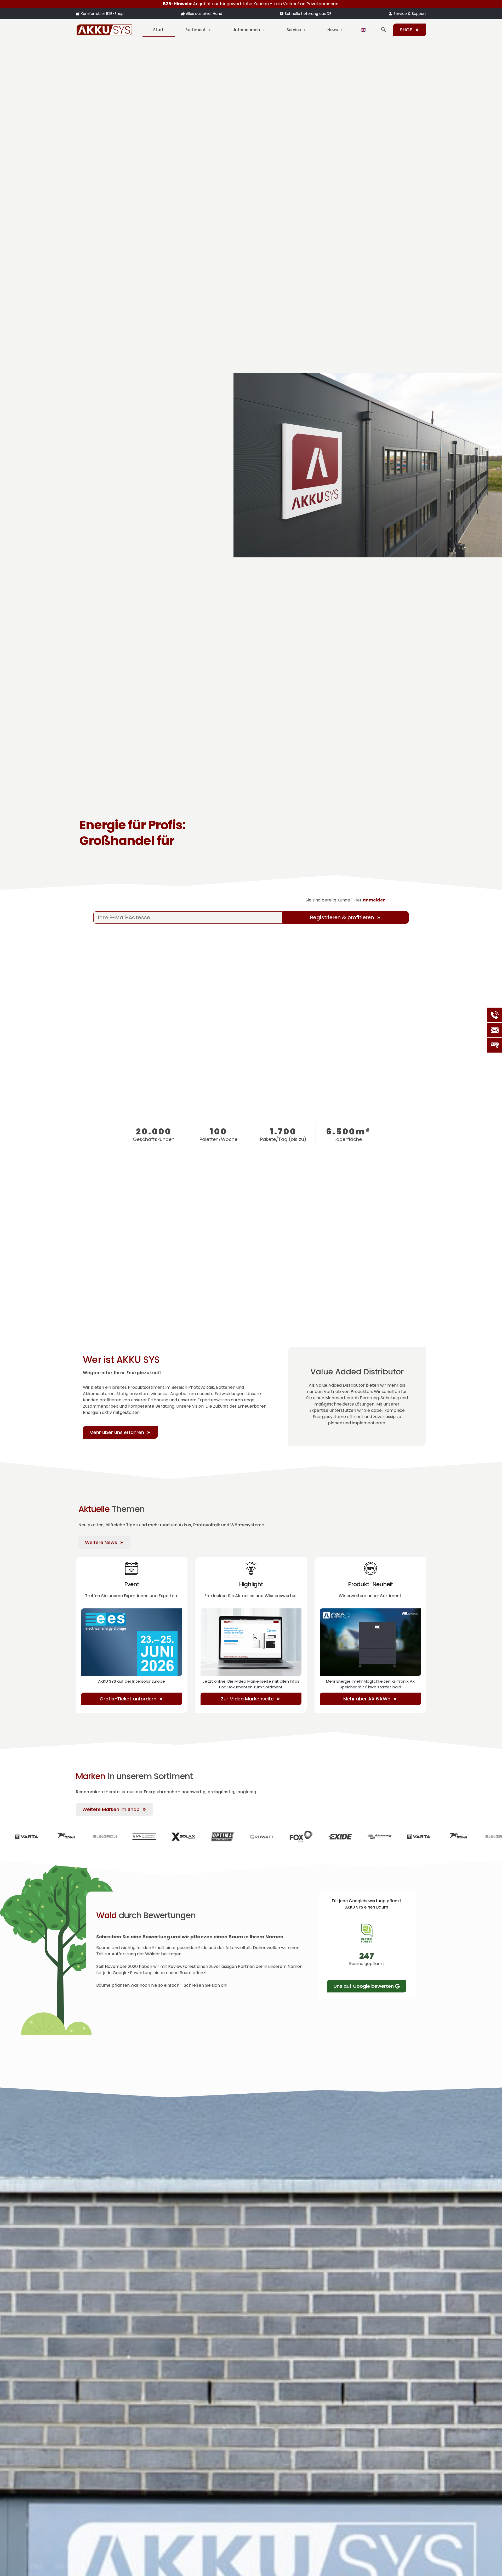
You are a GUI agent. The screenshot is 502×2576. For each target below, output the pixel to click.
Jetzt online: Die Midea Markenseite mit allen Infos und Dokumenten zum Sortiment (251, 1684)
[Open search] (384, 30)
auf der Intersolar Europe (132, 1681)
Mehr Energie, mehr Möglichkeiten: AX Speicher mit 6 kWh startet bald (370, 1684)
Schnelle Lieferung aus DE (308, 14)
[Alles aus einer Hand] (183, 14)
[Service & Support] (390, 14)
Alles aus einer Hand (204, 14)
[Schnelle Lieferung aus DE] (282, 14)
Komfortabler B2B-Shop (102, 14)
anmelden (374, 900)
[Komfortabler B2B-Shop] (78, 14)
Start (158, 30)
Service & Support (410, 14)
